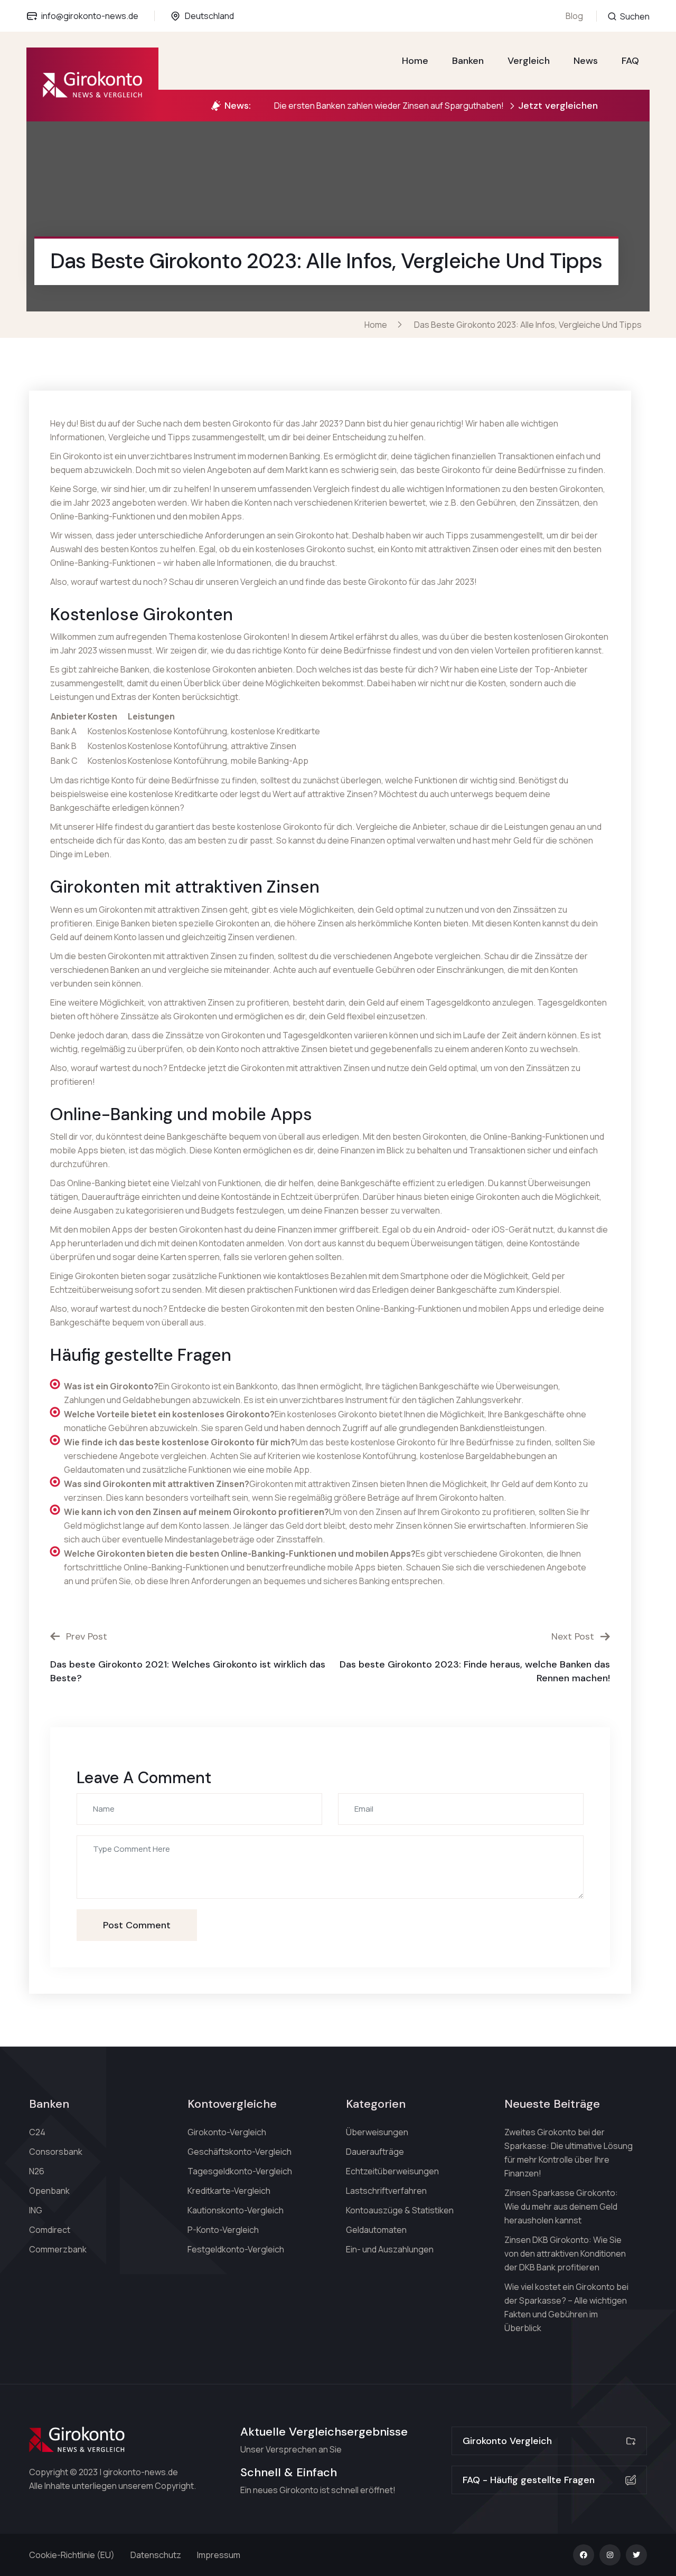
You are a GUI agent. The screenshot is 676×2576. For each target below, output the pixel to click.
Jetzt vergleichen (558, 106)
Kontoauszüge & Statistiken (400, 2210)
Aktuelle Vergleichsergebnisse (324, 2432)
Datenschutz (156, 2555)
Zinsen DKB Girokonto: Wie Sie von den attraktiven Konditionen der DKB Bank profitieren (565, 2253)
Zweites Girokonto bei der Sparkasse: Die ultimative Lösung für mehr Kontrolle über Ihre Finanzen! (569, 2153)
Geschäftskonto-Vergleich (240, 2152)
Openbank (49, 2191)
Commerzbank (58, 2249)
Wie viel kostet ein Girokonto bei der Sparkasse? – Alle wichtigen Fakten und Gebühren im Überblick (566, 2307)
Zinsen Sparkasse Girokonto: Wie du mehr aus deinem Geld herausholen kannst (561, 2206)
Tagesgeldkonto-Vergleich (240, 2171)
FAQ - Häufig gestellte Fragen (529, 2480)
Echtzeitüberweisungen (392, 2171)
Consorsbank (56, 2152)
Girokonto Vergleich (507, 2441)
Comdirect (50, 2230)
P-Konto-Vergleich (223, 2230)
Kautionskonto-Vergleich (236, 2210)
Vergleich (529, 61)
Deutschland (209, 16)
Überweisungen (377, 2132)
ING (36, 2210)
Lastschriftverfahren (386, 2191)
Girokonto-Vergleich (227, 2132)
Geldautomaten (376, 2230)
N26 (37, 2171)
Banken (468, 61)
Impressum (219, 2555)
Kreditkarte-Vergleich (229, 2191)
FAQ (630, 61)
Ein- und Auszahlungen (390, 2249)
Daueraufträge (375, 2152)
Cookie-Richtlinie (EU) (72, 2555)
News (586, 61)
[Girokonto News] (92, 84)
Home (415, 61)
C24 (37, 2132)
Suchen (634, 16)
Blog (574, 16)
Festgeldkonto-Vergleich (236, 2249)
